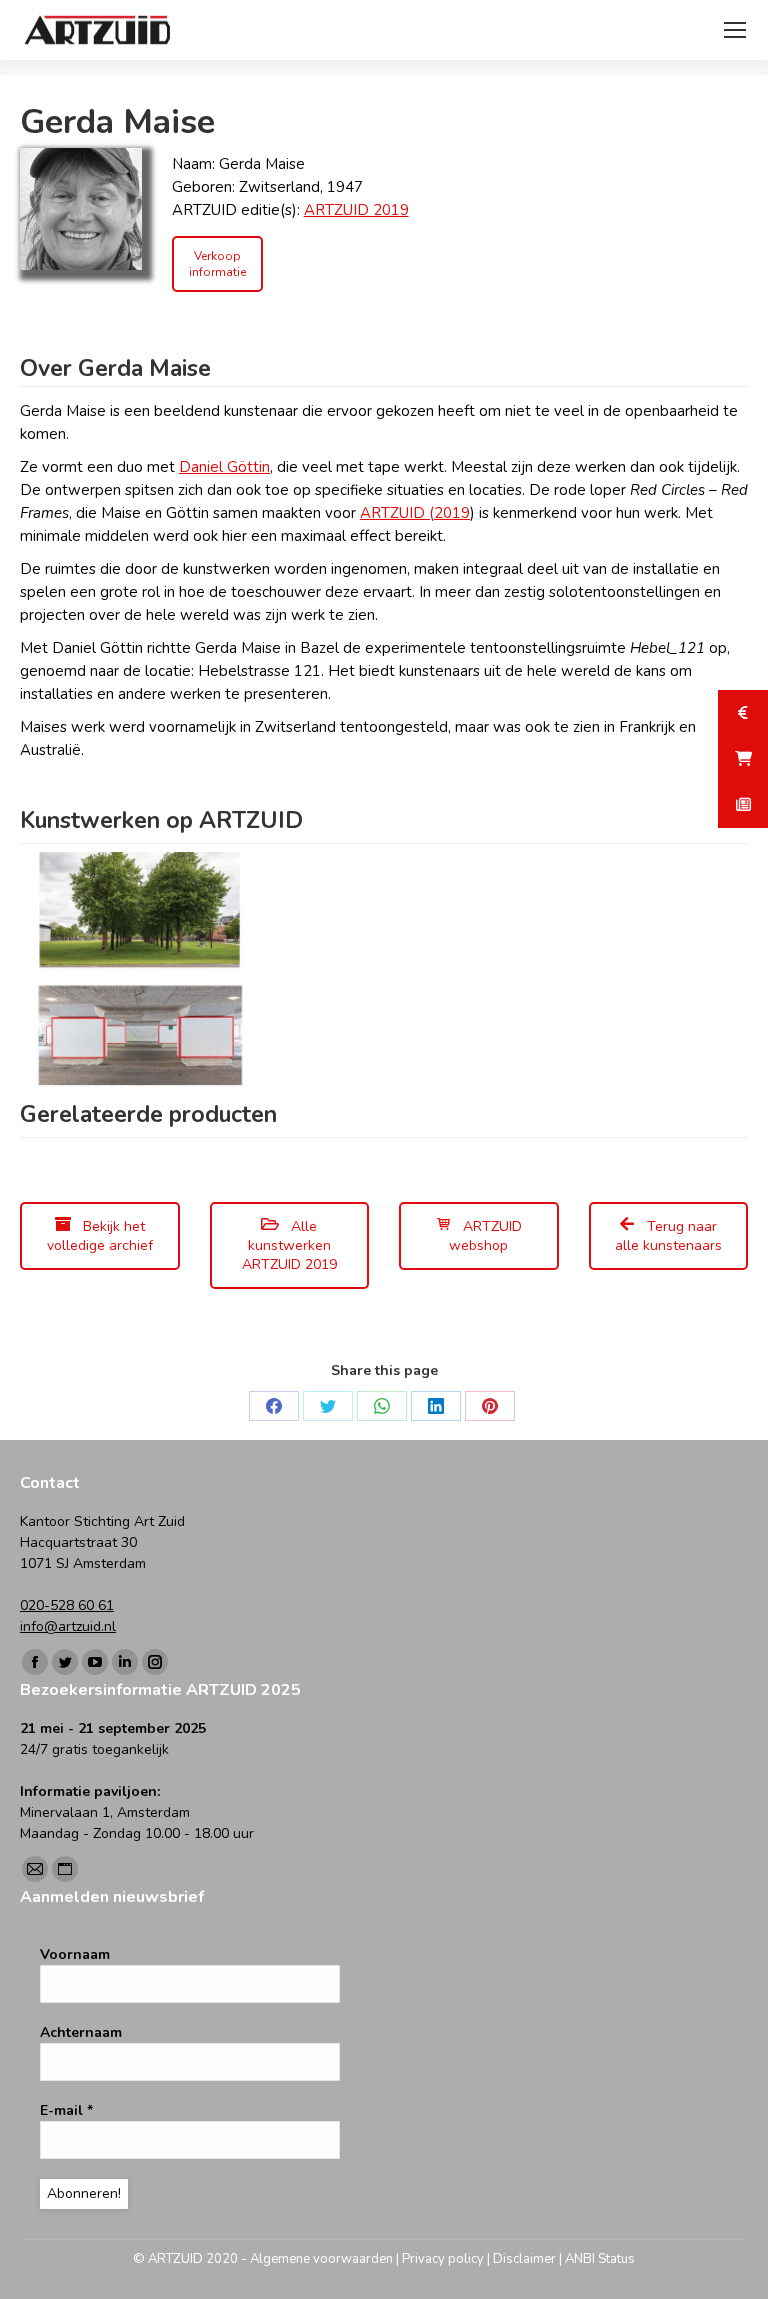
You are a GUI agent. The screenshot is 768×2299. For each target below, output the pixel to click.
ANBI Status (600, 2259)
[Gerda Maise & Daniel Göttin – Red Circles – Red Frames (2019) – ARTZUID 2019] (138, 970)
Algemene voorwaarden (321, 2259)
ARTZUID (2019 (415, 513)
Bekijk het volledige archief (100, 1236)
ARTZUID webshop (485, 1236)
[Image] (81, 209)
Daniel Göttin (224, 467)
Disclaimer (524, 2259)
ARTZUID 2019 (356, 210)
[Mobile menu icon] (735, 30)
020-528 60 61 (67, 1605)
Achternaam (81, 2032)
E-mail (66, 2110)
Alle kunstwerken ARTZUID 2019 (289, 1245)
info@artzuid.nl (68, 1626)
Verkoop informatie (217, 264)
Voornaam (75, 1954)
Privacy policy (443, 2259)
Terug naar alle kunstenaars (668, 1236)
